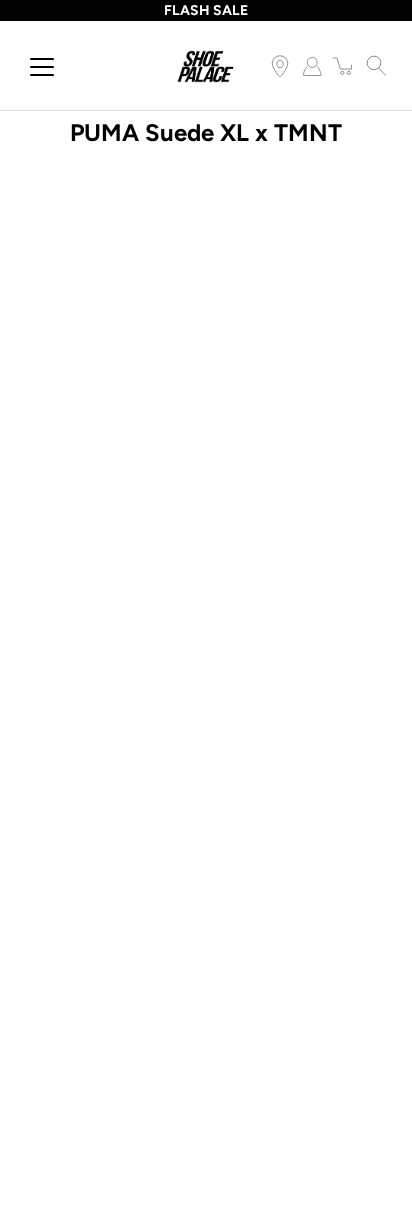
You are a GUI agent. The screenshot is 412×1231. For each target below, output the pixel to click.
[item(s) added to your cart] (344, 66)
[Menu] (42, 67)
